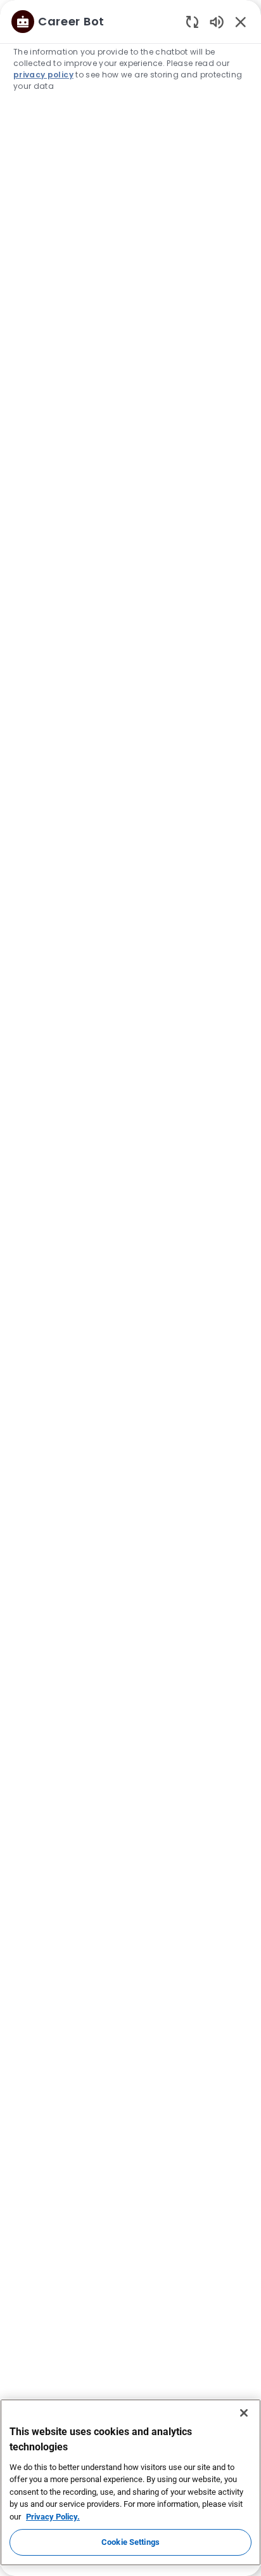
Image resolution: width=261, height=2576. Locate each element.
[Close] (244, 2413)
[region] (130, 1282)
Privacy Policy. (53, 2517)
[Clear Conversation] (192, 21)
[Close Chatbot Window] (241, 22)
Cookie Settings (130, 2542)
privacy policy (43, 75)
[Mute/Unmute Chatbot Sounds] (217, 21)
